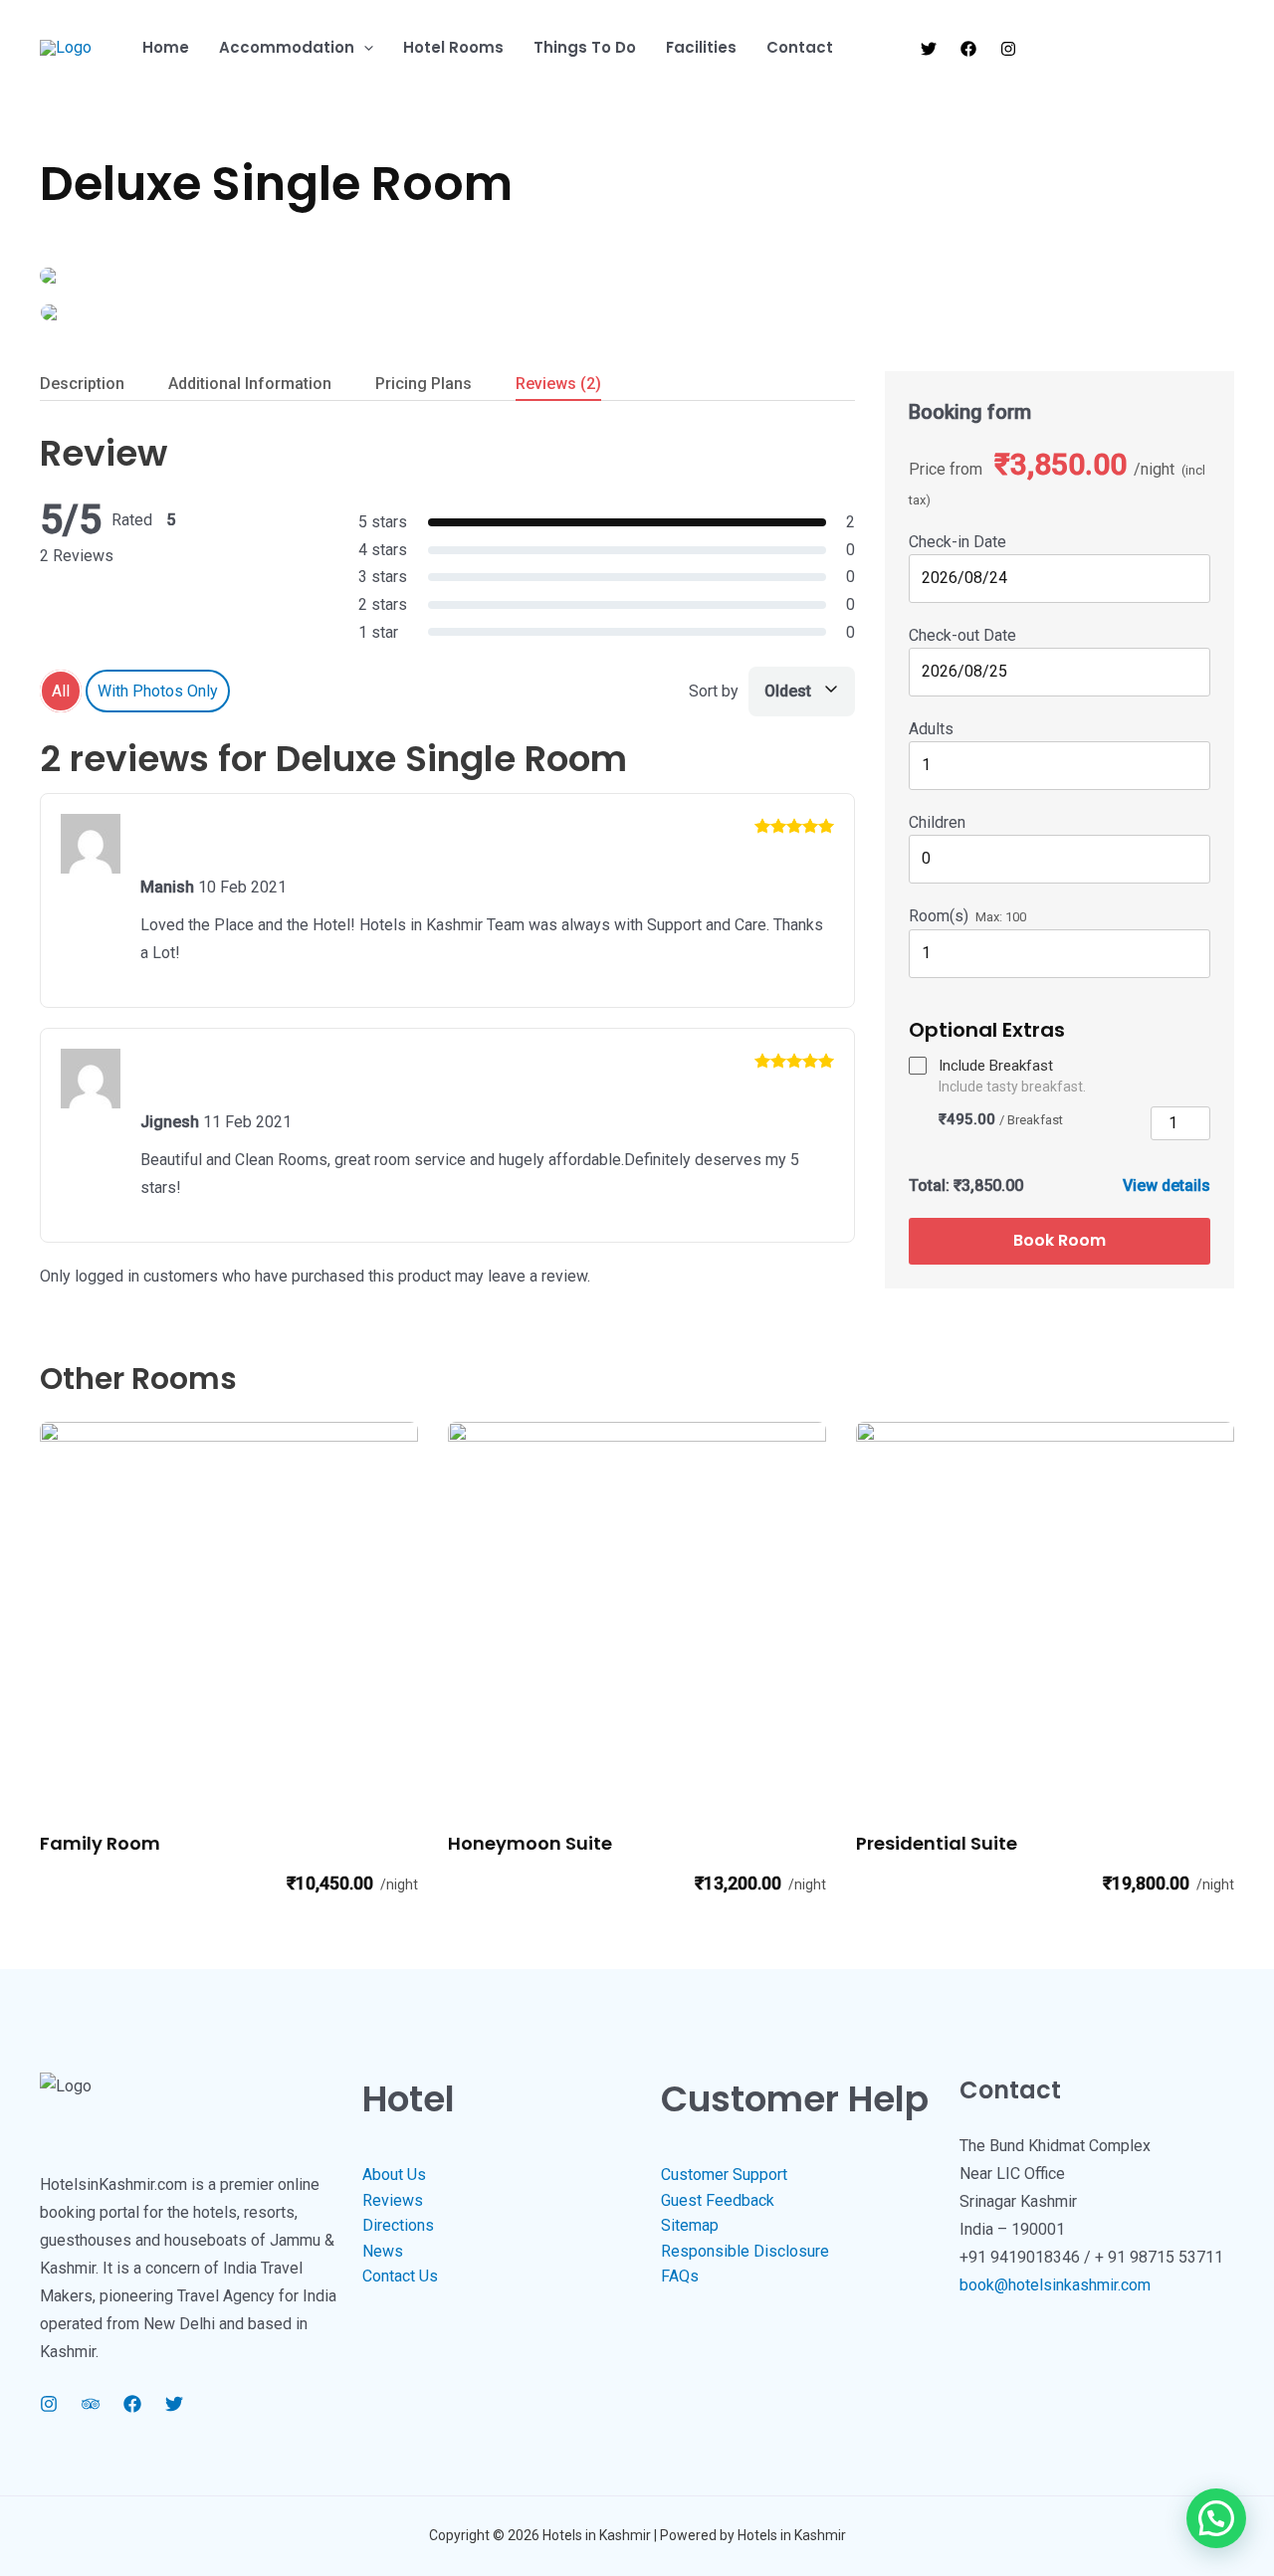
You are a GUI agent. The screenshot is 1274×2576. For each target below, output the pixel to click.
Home (166, 47)
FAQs (680, 2276)
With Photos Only (158, 691)
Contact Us (400, 2276)
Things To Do (585, 47)
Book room (1060, 1240)
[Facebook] (968, 49)
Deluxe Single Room (276, 184)
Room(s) (939, 916)
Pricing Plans (424, 384)
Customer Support (724, 2175)
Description (82, 384)
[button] (364, 48)
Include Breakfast (996, 1066)
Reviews (558, 384)
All (61, 691)
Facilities (701, 47)
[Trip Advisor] (91, 2404)
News (383, 2251)
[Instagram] (1008, 49)
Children (937, 822)
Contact (800, 47)
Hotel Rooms (453, 47)
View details (1167, 1186)
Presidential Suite (937, 1843)
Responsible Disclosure (745, 2251)
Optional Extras (987, 1030)
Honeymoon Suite (530, 1843)
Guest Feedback (718, 2200)
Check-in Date (957, 542)
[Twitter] (929, 49)
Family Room (100, 1843)
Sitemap (690, 2225)
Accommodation (287, 47)
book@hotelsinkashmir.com (1055, 2285)
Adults (931, 729)
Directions (398, 2225)
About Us (394, 2175)
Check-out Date (962, 635)
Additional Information (250, 384)
